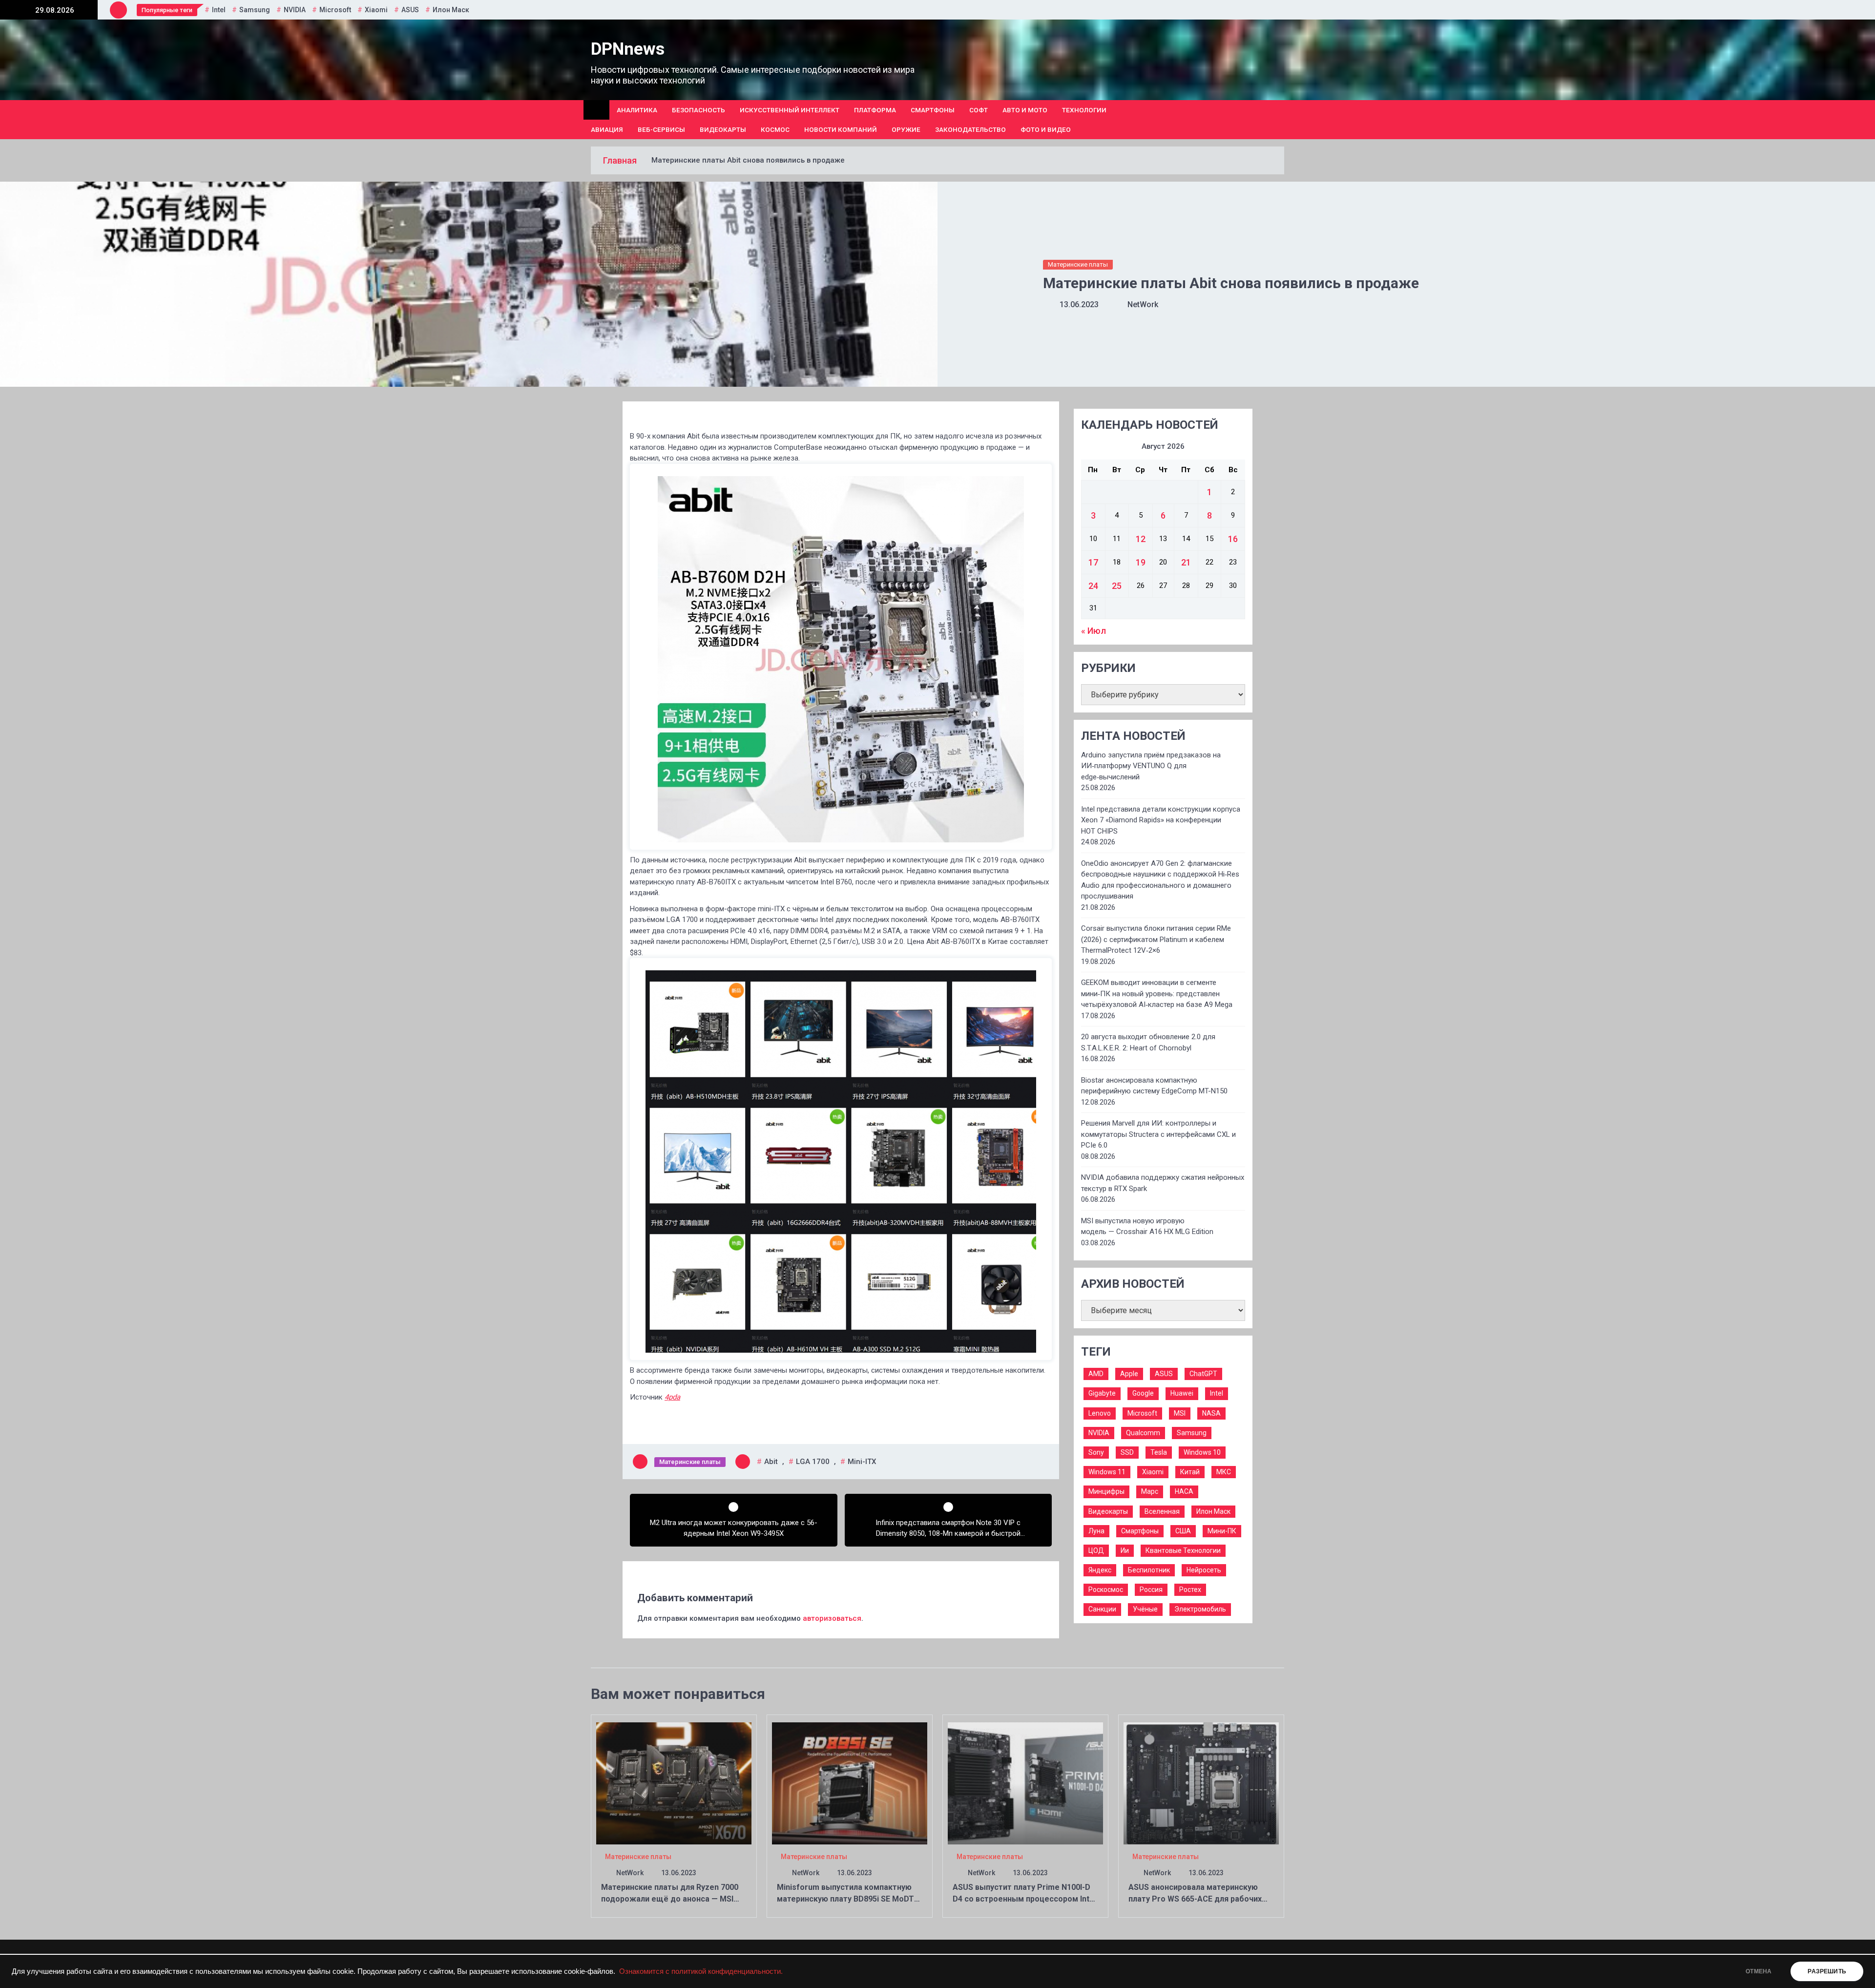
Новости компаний (841, 129)
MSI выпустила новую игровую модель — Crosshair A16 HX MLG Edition (1147, 1226)
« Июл (1094, 631)
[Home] (596, 110)
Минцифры (1106, 1491)
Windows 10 (1202, 1452)
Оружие (906, 129)
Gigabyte (1102, 1393)
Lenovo (1100, 1413)
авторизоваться (832, 1618)
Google (1143, 1393)
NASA (1211, 1413)
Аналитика (637, 110)
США (1183, 1531)
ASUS (410, 10)
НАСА (1184, 1491)
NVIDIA (295, 10)
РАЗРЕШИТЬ (1827, 1971)
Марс (1150, 1491)
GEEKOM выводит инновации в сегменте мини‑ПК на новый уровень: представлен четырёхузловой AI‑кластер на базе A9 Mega (1157, 994)
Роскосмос (1106, 1590)
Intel (219, 10)
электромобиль (1200, 1609)
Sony (1096, 1452)
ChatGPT (1203, 1374)
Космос (775, 129)
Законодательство (970, 129)
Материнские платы (1078, 264)
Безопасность (698, 110)
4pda (672, 1397)
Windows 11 (1107, 1472)
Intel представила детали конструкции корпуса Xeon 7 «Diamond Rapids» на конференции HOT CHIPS (1161, 820)
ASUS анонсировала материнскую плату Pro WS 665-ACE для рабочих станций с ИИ (1195, 1899)
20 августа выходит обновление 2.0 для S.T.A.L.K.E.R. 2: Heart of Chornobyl (1148, 1042)
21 (1186, 562)
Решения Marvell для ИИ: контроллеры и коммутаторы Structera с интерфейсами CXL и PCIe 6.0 (1158, 1134)
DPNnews (628, 49)
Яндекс (1100, 1570)
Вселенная (1162, 1511)
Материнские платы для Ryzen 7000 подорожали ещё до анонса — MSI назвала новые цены (670, 1899)
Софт (979, 110)
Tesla (1159, 1452)
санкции (1102, 1609)
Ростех (1190, 1590)
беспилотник (1149, 1570)
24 (1093, 586)
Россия (1151, 1590)
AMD (1096, 1374)
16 (1233, 539)
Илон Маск (451, 10)
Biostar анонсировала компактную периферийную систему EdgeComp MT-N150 (1154, 1086)
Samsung (255, 10)
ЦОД (1096, 1550)
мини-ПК (1222, 1531)
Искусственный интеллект (790, 110)
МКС (1224, 1472)
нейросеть (1204, 1570)
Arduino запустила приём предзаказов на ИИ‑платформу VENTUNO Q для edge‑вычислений (1151, 766)
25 (1117, 586)
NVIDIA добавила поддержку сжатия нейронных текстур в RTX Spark (1163, 1183)
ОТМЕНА (1759, 1971)
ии (1125, 1550)
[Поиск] (1281, 120)
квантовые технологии (1183, 1550)
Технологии (1084, 110)
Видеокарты (723, 129)
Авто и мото (1025, 110)
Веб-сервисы (661, 129)
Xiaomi (376, 10)
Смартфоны (933, 110)
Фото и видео (1046, 129)
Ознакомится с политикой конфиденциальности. (701, 1971)
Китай (1190, 1472)
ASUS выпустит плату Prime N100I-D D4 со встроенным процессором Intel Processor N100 (1024, 1899)
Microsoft (335, 10)
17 (1093, 562)
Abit (771, 1462)
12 (1141, 539)
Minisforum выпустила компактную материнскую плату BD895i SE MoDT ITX (845, 1899)
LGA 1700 (813, 1462)
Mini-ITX (862, 1462)
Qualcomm (1143, 1433)
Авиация (607, 129)
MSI (1180, 1413)
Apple (1129, 1374)
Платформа (875, 110)
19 (1141, 562)
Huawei (1182, 1393)
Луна (1096, 1531)
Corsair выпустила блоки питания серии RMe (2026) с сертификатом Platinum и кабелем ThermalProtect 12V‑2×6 (1156, 939)
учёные (1145, 1609)
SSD (1127, 1452)
